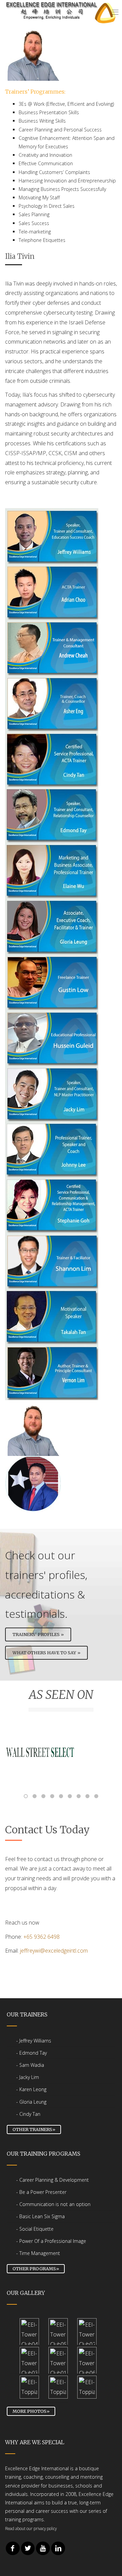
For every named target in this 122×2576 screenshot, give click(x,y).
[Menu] (115, 13)
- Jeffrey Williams (34, 2041)
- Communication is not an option (53, 2204)
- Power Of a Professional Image (51, 2241)
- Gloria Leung (31, 2102)
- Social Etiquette (35, 2229)
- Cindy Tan (28, 2114)
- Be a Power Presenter (41, 2192)
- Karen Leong (31, 2089)
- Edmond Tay (32, 2053)
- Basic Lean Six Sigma (40, 2216)
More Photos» (31, 2411)
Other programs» (36, 2269)
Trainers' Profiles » (38, 1634)
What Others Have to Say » (46, 1653)
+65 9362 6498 (42, 1937)
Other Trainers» (34, 2129)
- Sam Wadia (30, 2065)
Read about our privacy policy (31, 2528)
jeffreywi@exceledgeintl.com (54, 1951)
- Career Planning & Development (53, 2180)
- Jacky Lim (28, 2077)
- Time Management (38, 2253)
